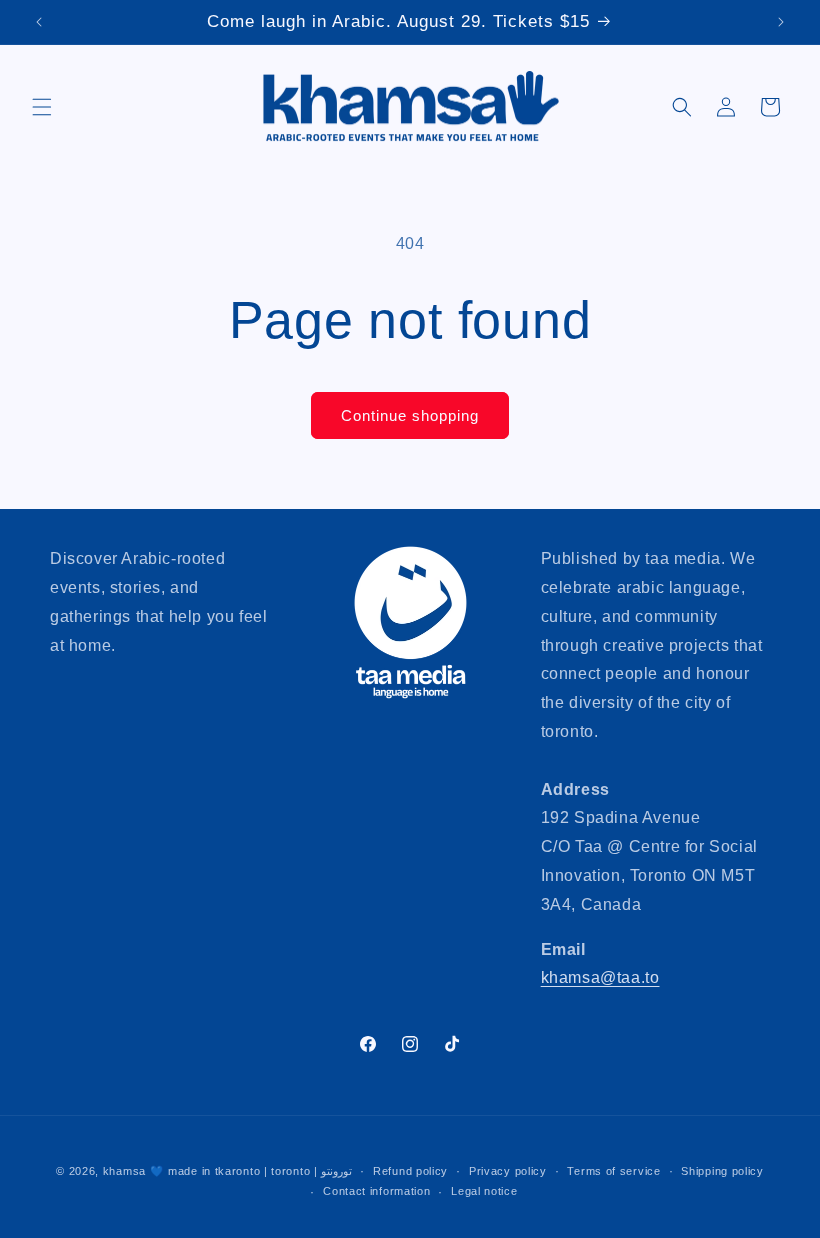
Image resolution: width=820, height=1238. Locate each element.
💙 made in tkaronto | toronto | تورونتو (251, 1171)
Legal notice (484, 1191)
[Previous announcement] (39, 22)
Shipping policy (722, 1171)
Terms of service (613, 1171)
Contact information (376, 1191)
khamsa (124, 1171)
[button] (42, 107)
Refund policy (410, 1171)
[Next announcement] (781, 22)
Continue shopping (410, 415)
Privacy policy (508, 1171)
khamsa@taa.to (600, 977)
